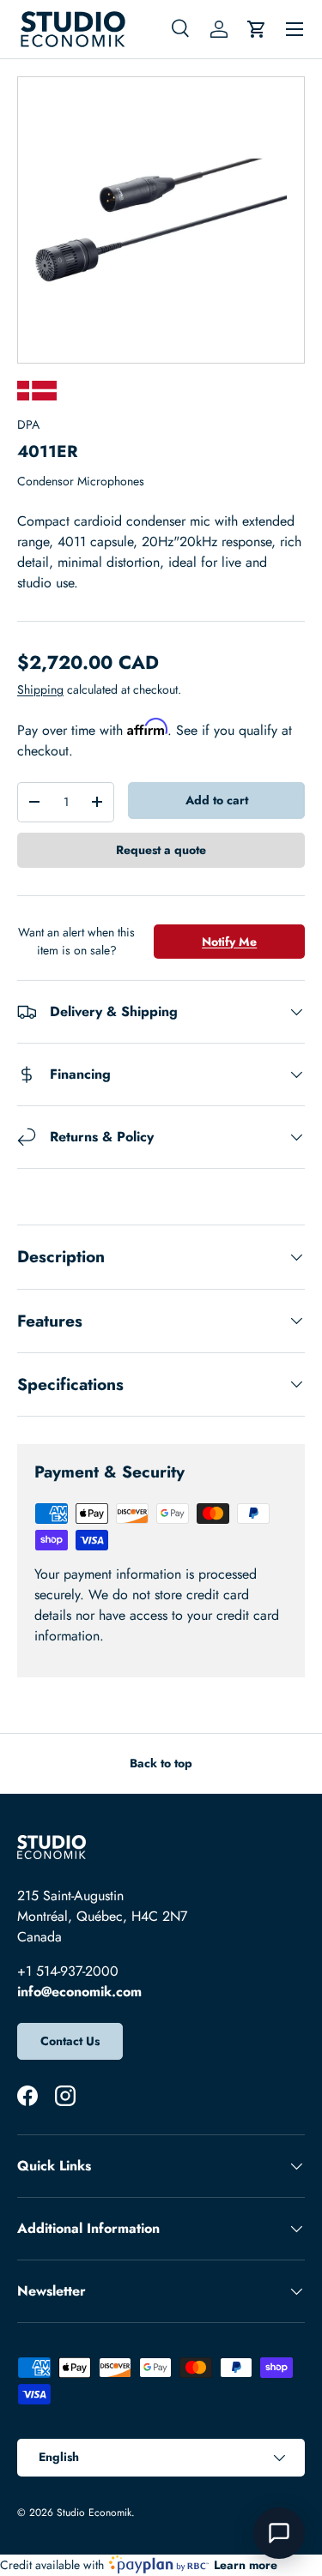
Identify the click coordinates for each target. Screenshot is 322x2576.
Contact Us (70, 2041)
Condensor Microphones (81, 481)
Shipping (40, 689)
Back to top (161, 1763)
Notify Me (229, 942)
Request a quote (161, 850)
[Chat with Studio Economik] (279, 2533)
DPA (28, 424)
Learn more (246, 2565)
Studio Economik (94, 2513)
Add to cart (217, 800)
